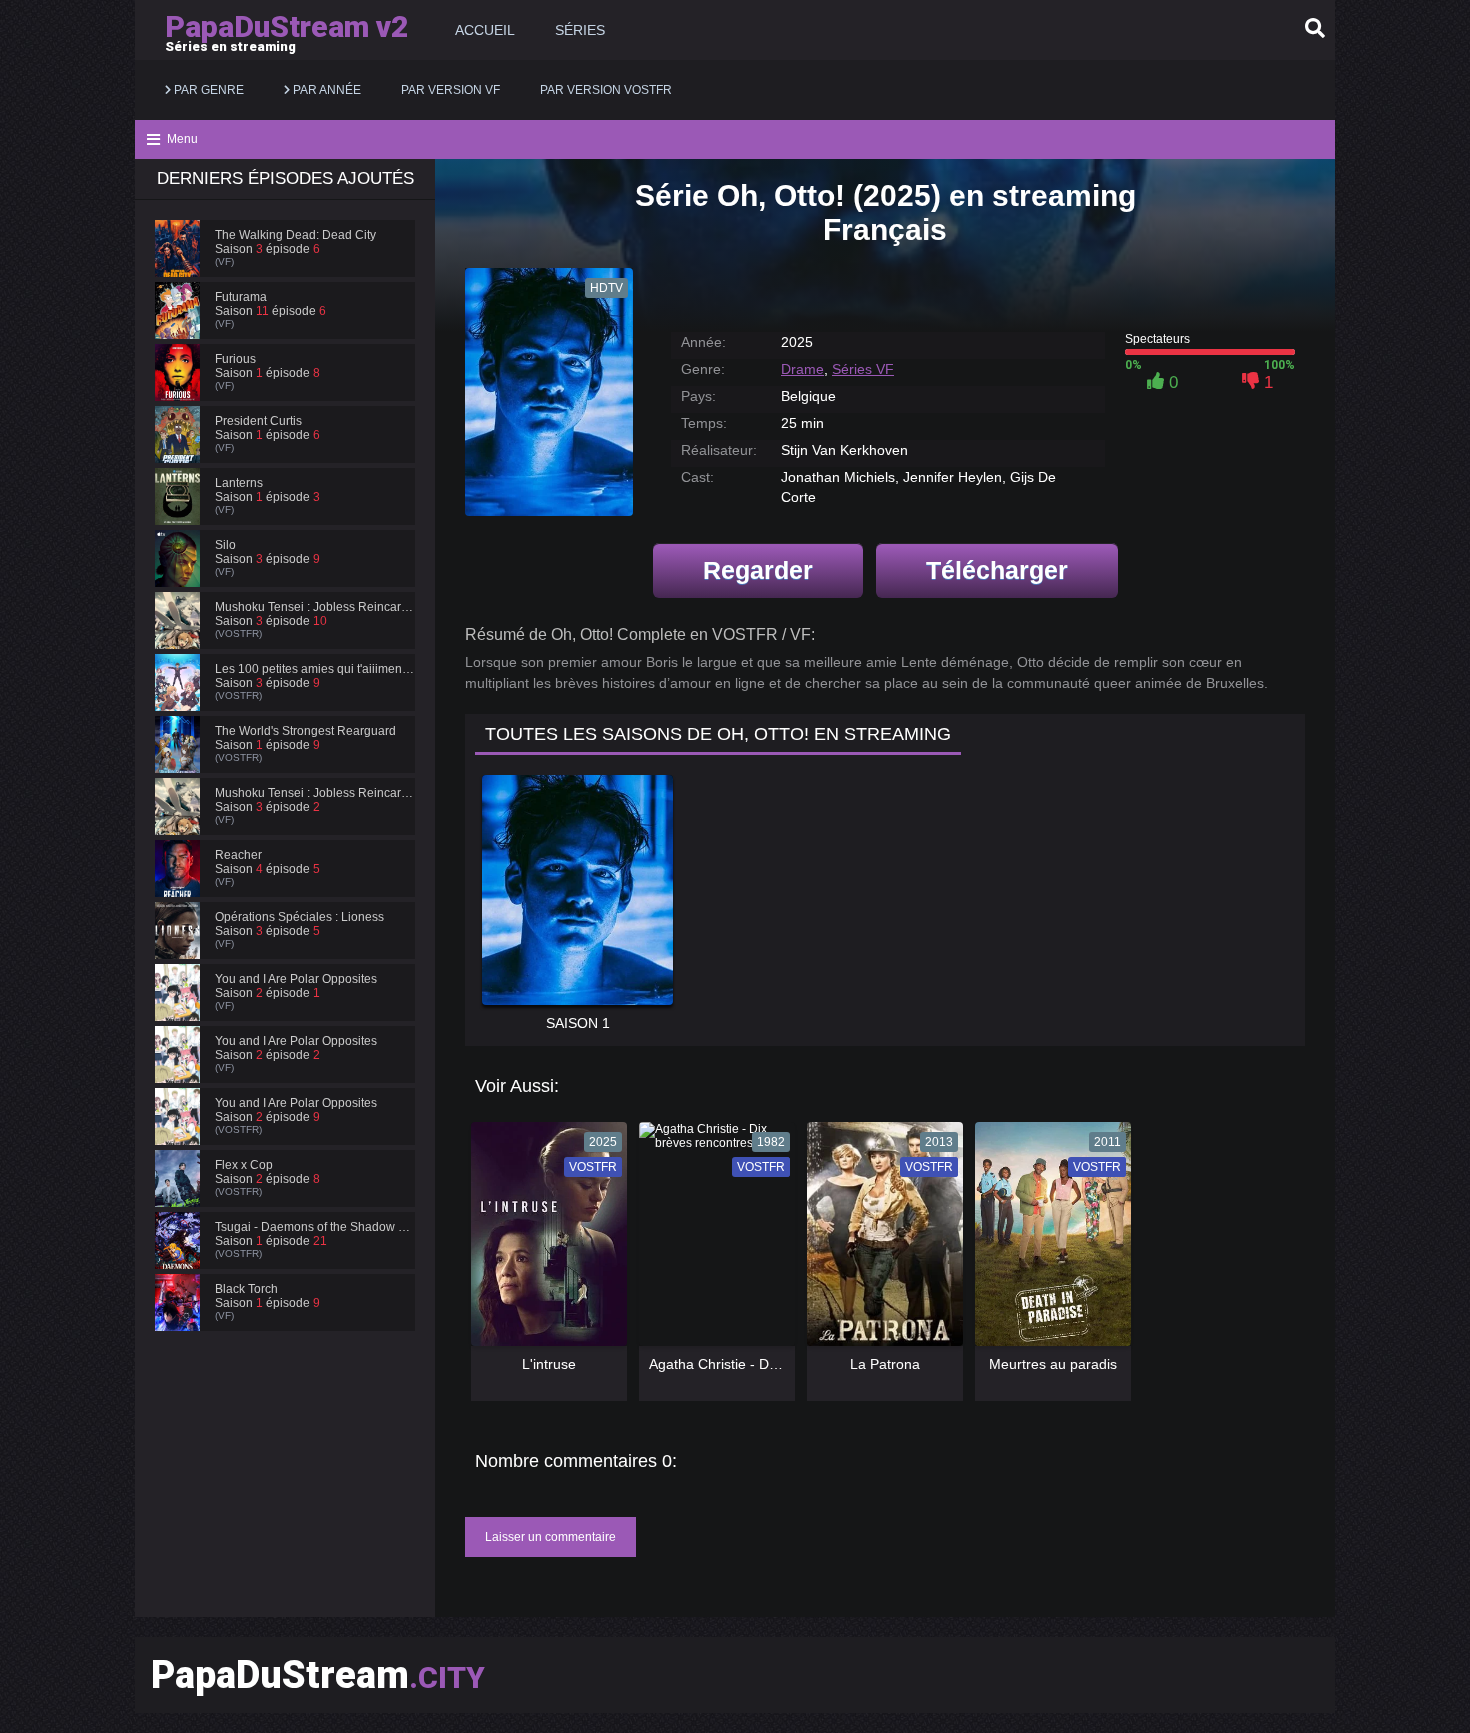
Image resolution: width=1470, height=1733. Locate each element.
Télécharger (997, 570)
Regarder (758, 570)
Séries (580, 30)
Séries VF (863, 369)
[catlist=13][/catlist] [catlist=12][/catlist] (544, 1241)
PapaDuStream (318, 1675)
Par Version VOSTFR (606, 90)
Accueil (485, 30)
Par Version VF (450, 90)
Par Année (325, 90)
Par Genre (207, 90)
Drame (802, 369)
